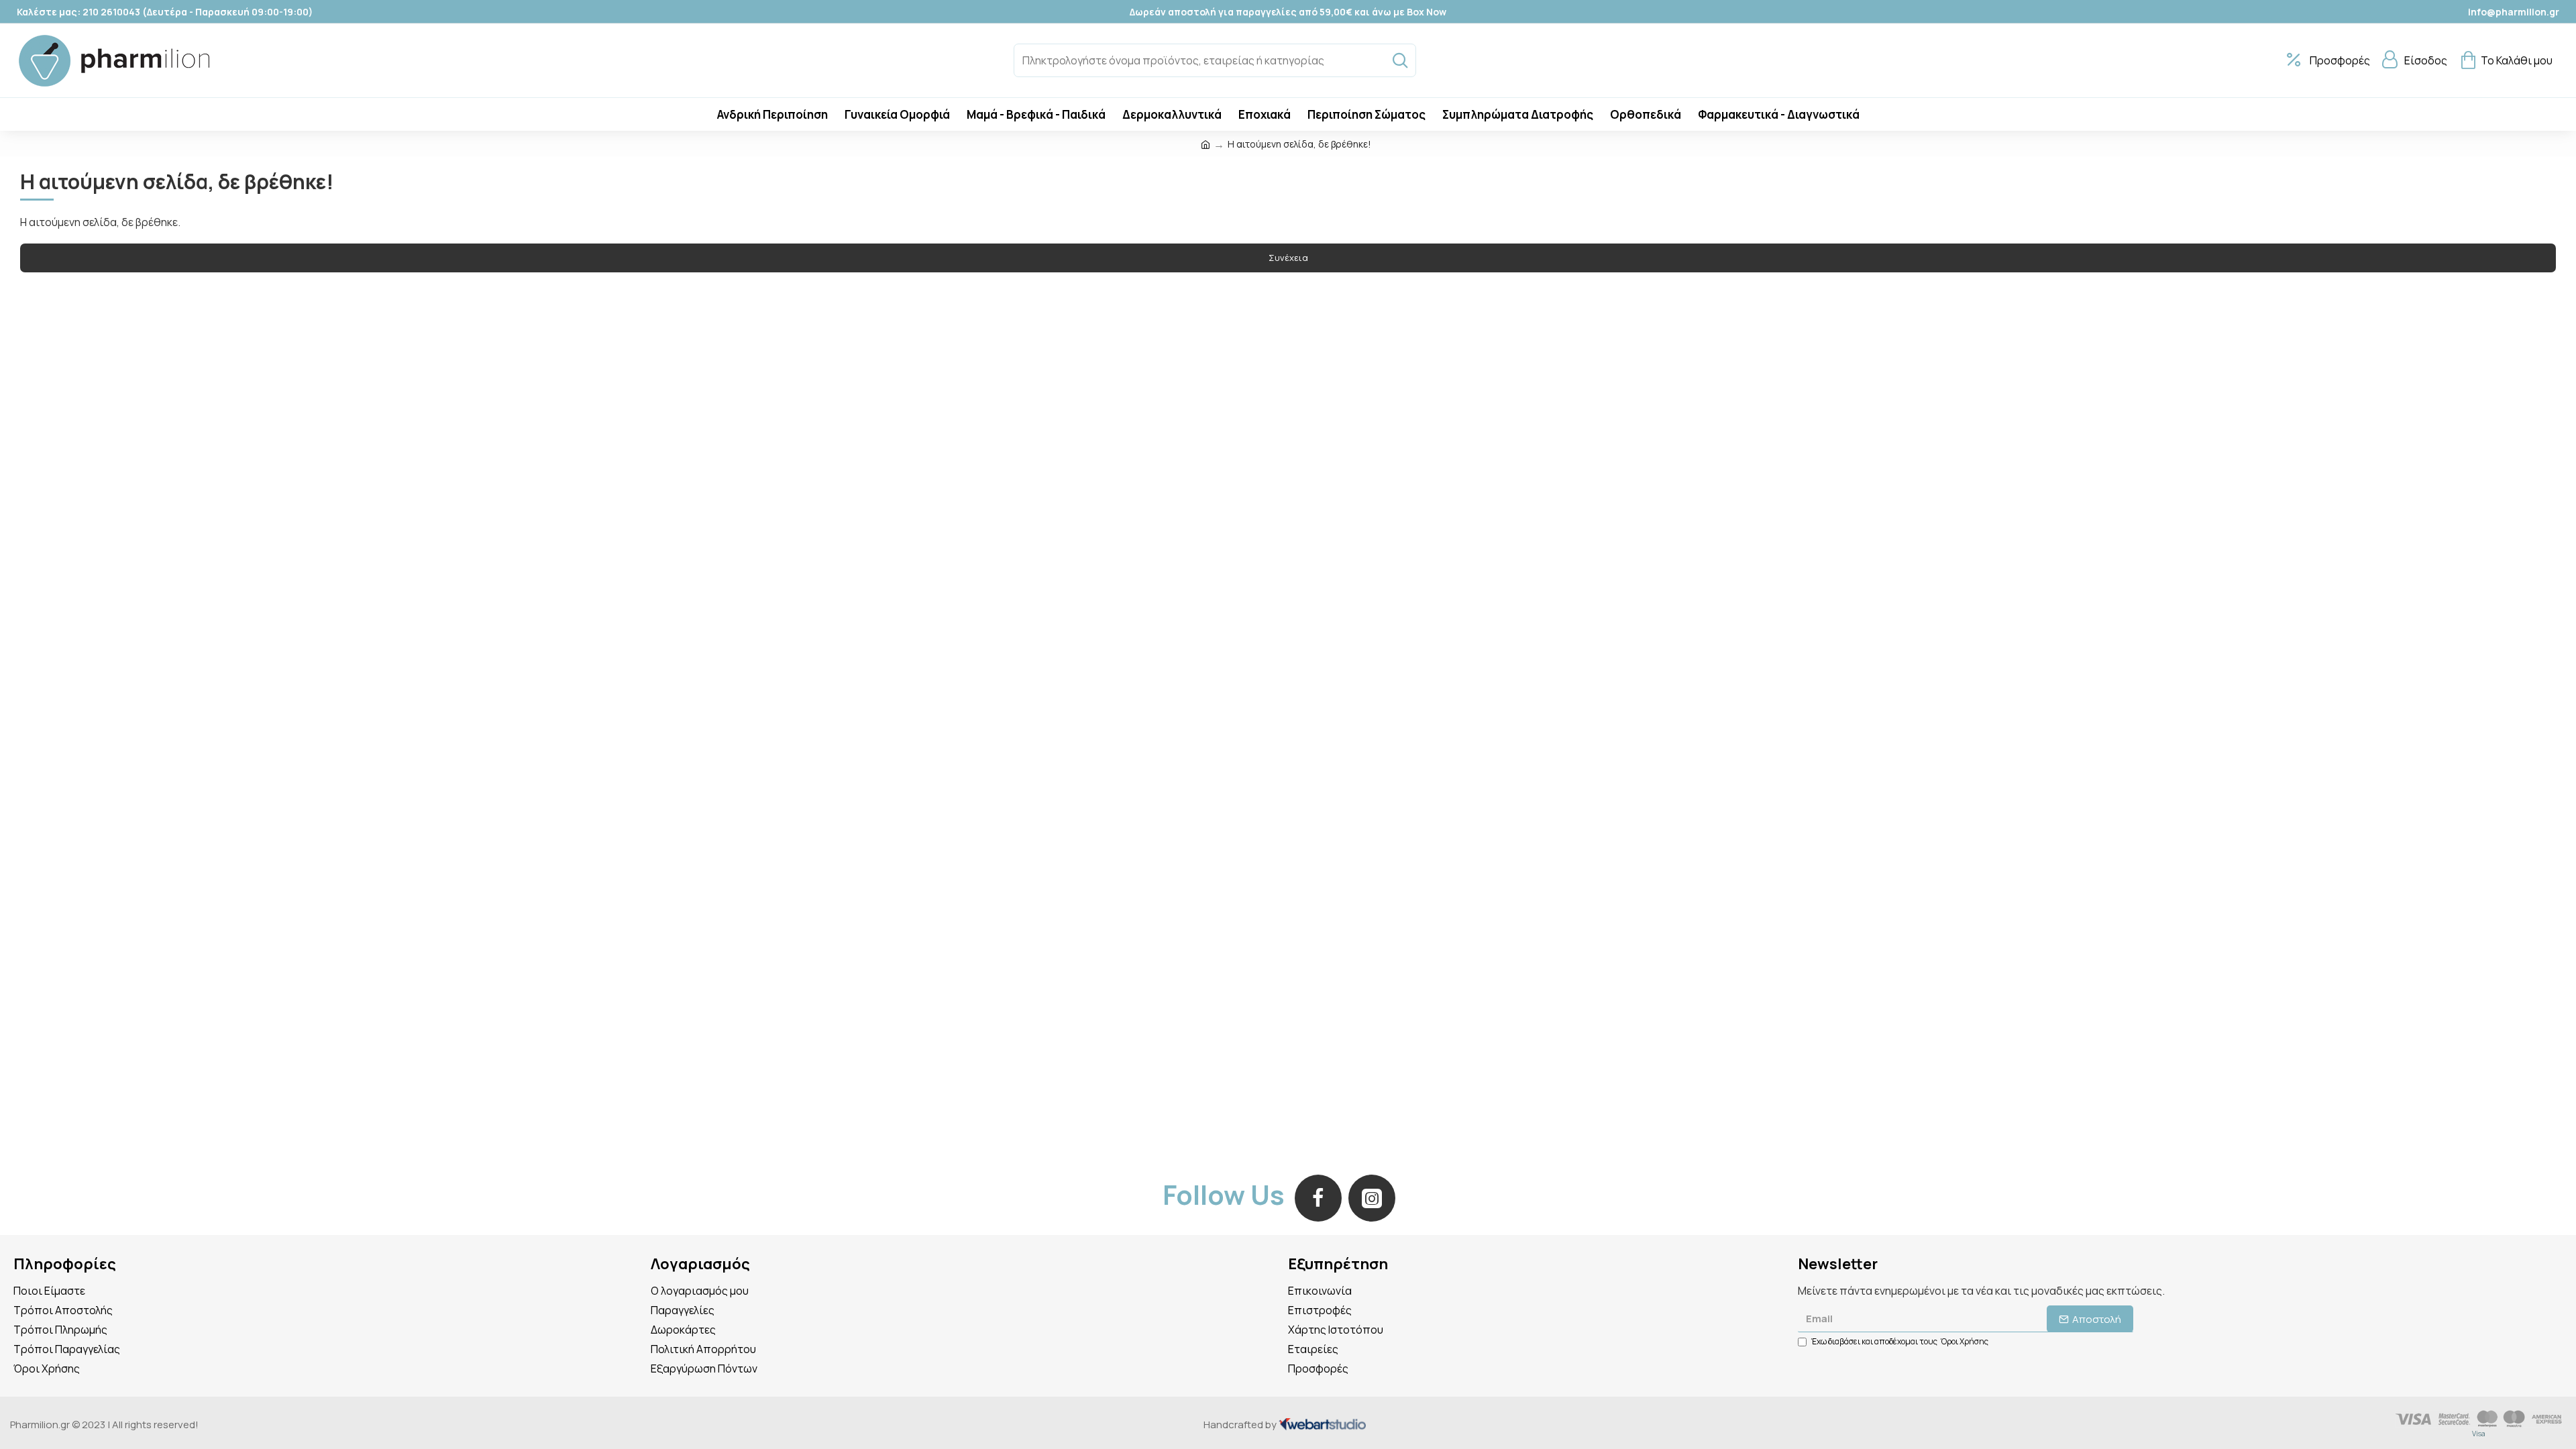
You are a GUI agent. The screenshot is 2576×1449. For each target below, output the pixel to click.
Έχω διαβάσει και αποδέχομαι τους (1900, 1341)
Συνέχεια (1288, 258)
